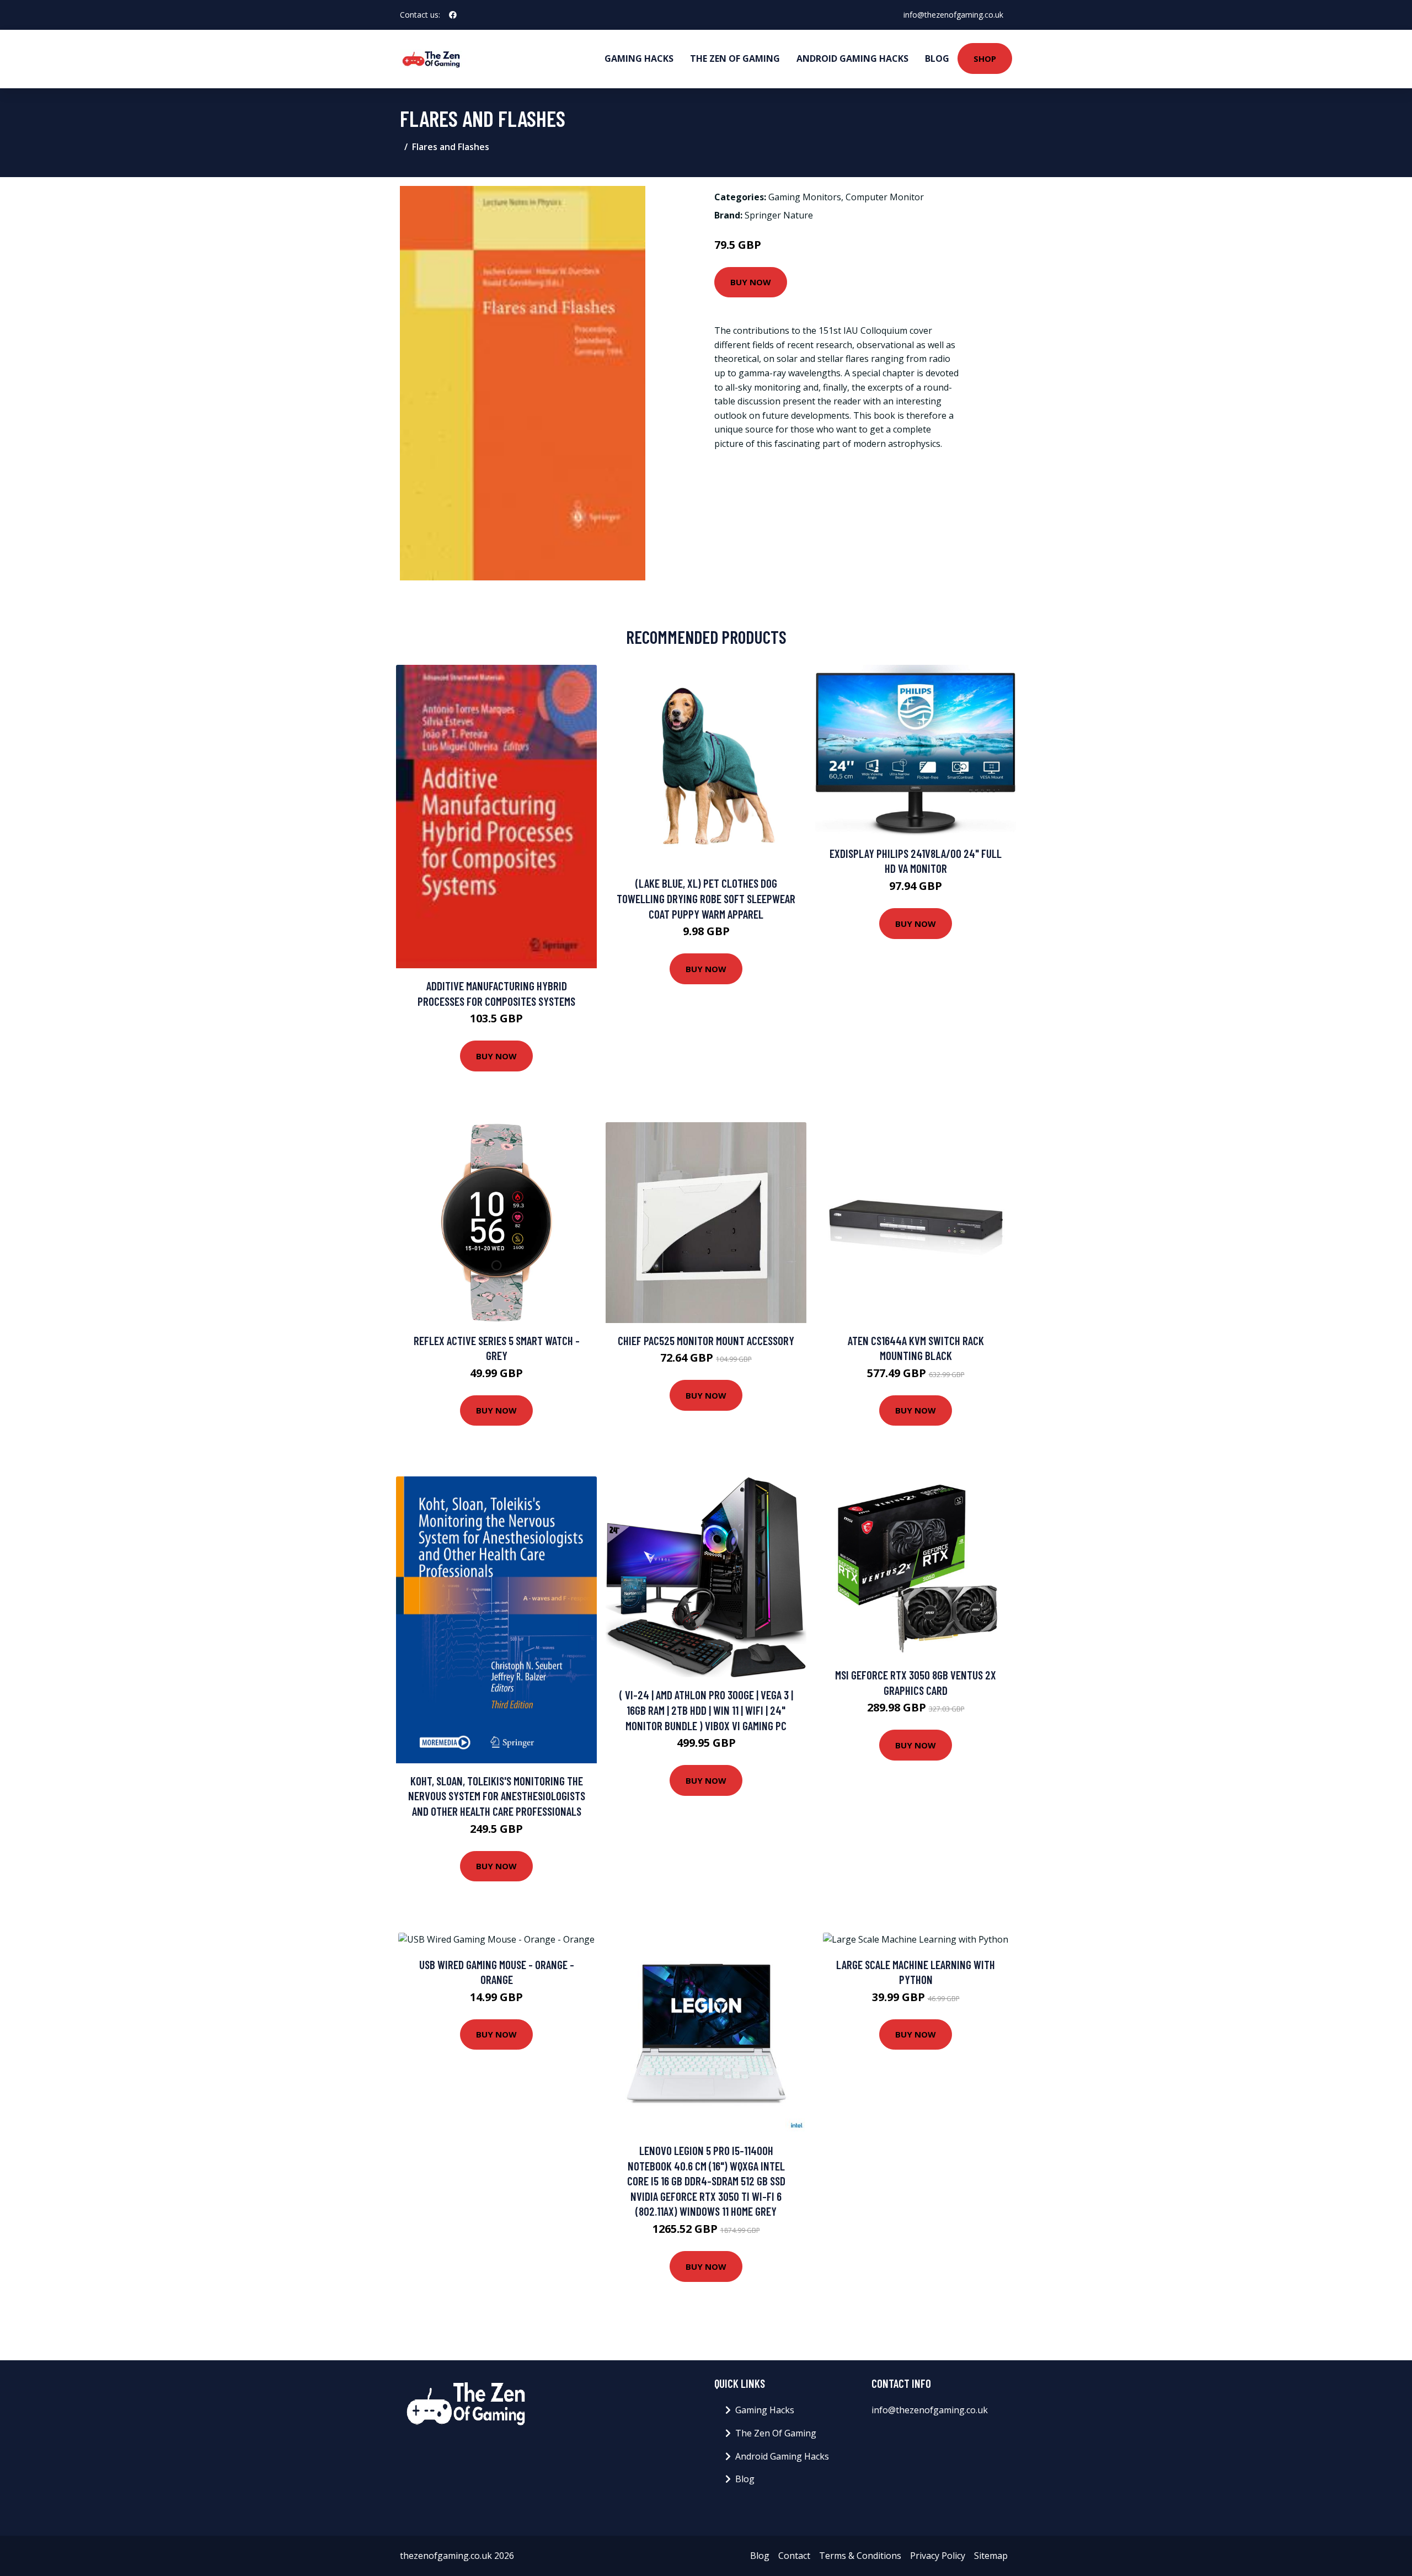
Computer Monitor (885, 197)
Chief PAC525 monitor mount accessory (706, 1340)
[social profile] (453, 15)
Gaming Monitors (805, 197)
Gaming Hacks (639, 58)
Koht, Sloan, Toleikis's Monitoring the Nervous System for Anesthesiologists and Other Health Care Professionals (497, 1796)
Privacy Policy (938, 2556)
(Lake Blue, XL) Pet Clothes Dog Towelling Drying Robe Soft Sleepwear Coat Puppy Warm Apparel (706, 898)
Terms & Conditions (860, 2556)
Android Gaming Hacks (852, 58)
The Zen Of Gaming (735, 58)
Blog (937, 58)
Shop (985, 58)
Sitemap (991, 2556)
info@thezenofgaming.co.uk (953, 15)
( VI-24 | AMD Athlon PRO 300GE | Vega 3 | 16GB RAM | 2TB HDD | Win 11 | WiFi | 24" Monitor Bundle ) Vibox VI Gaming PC (706, 1710)
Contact (794, 2556)
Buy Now (751, 282)
